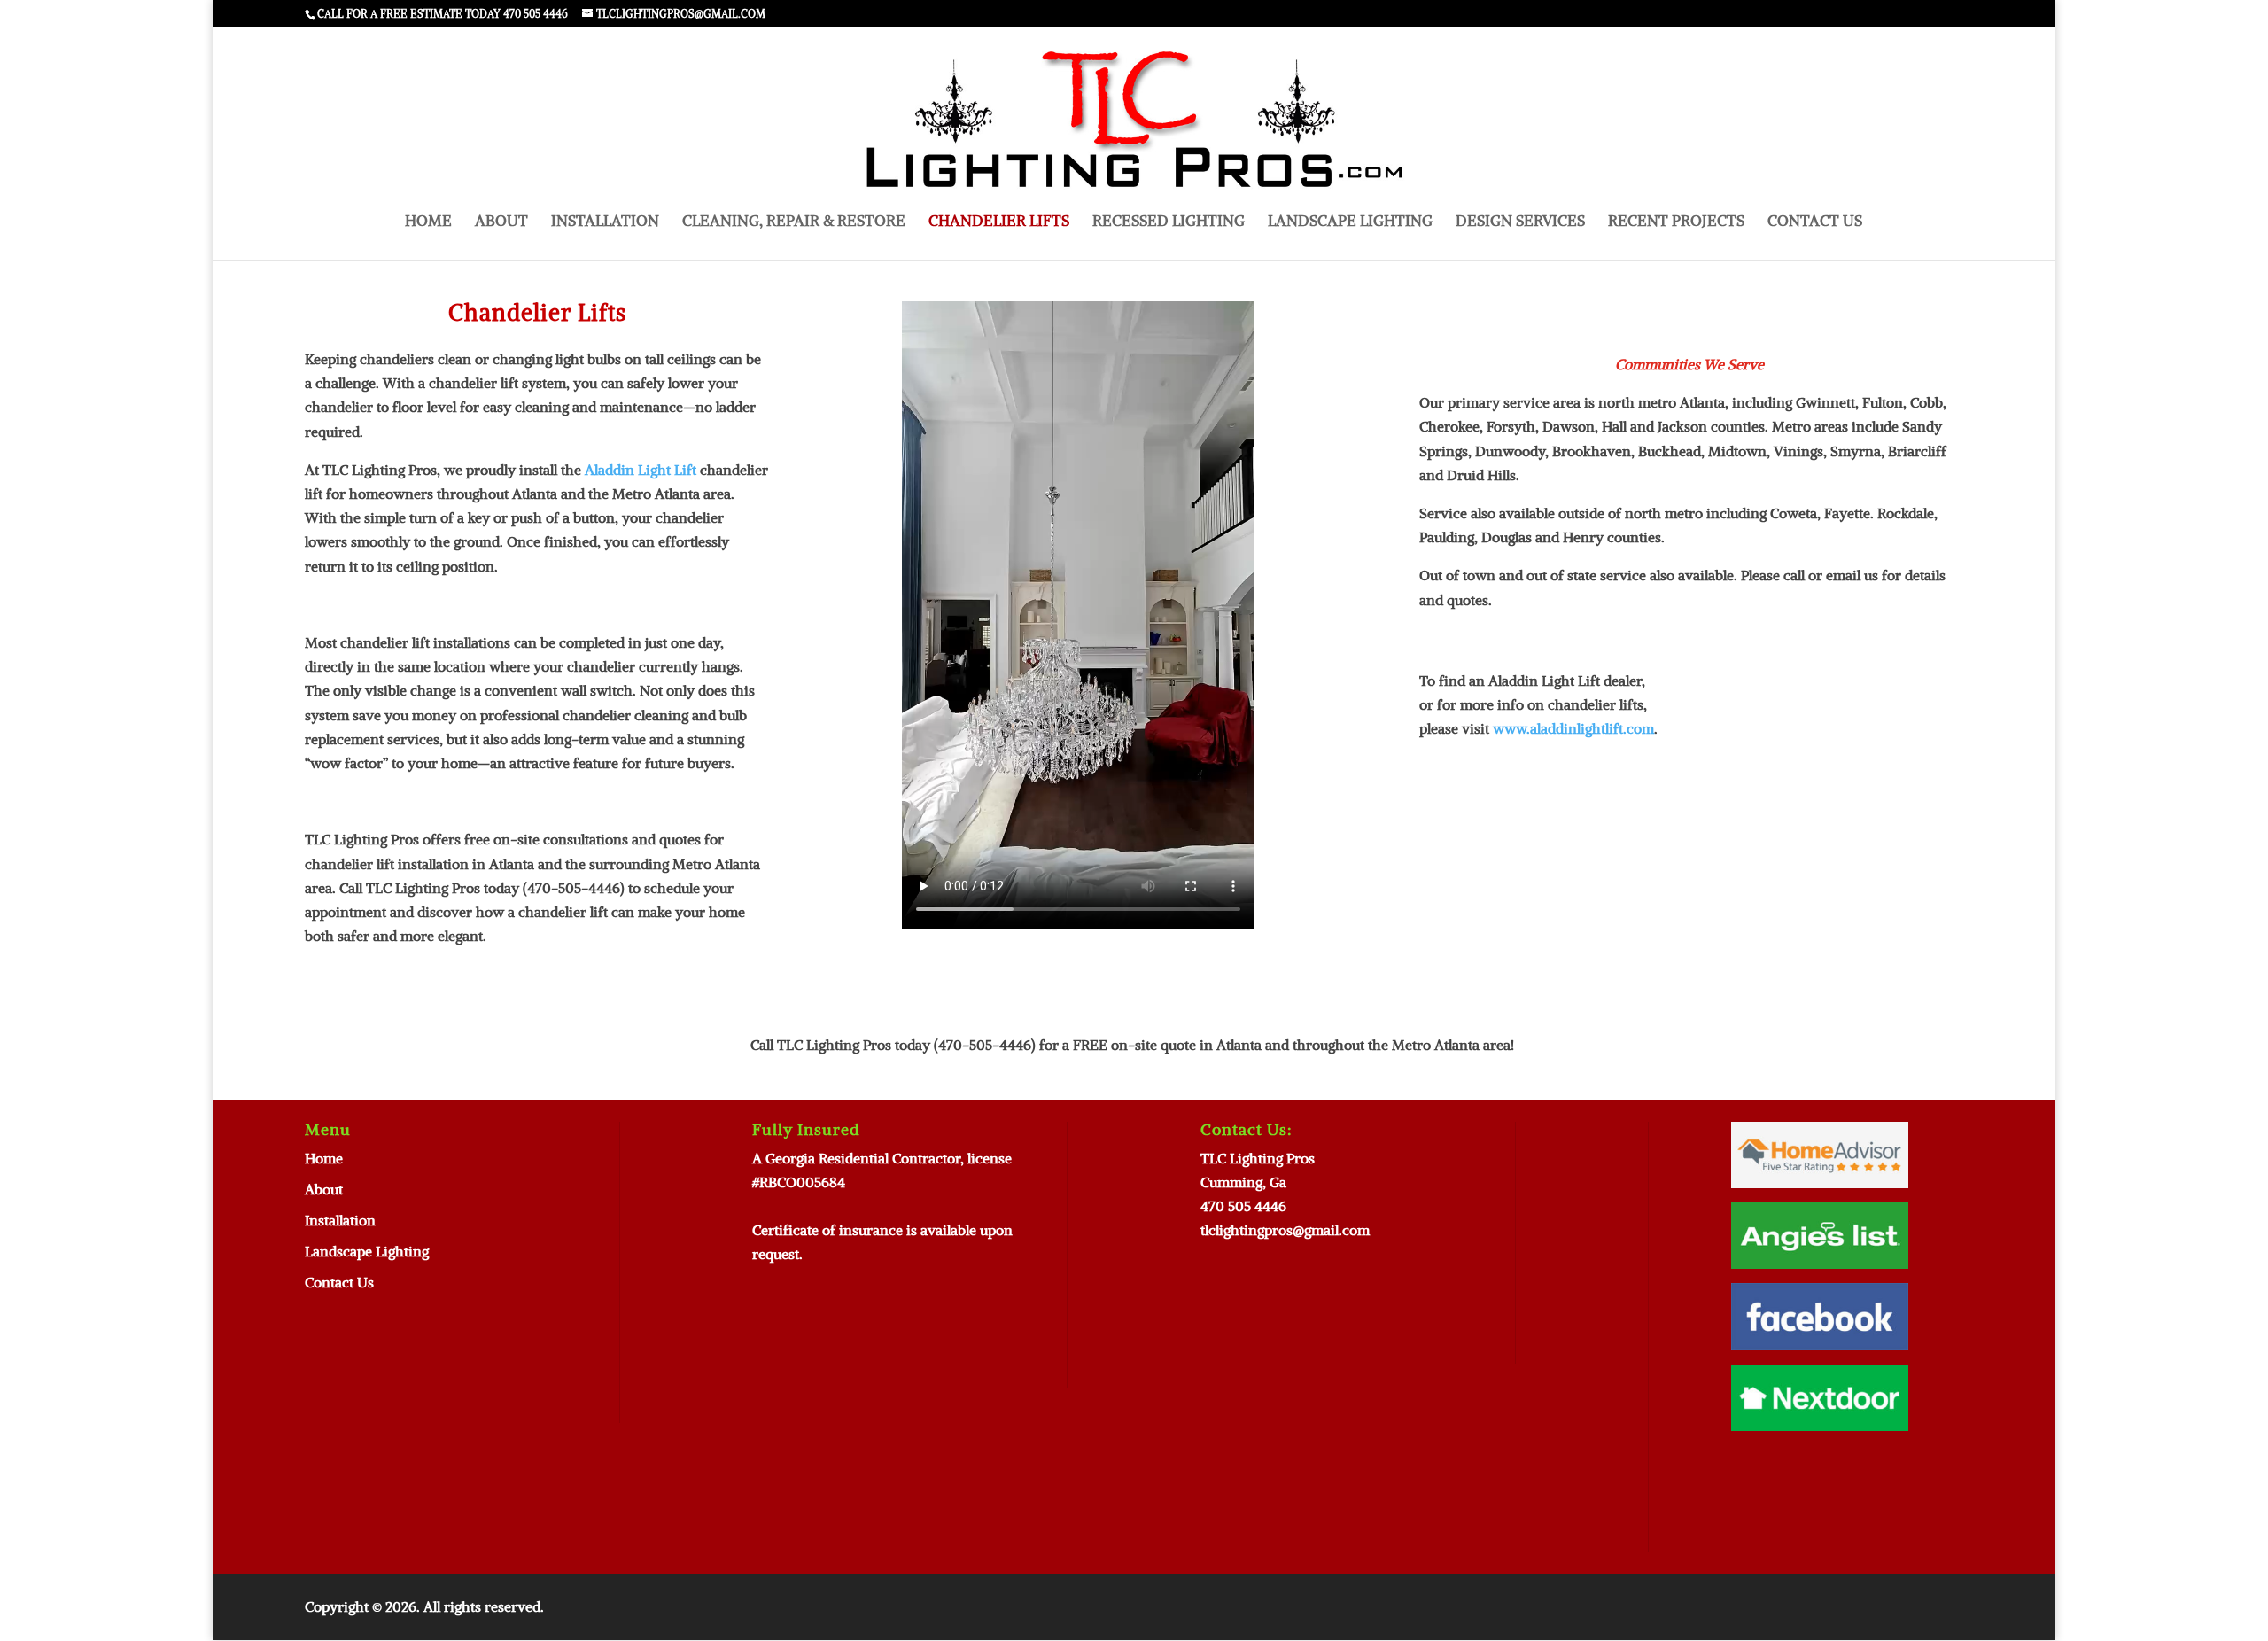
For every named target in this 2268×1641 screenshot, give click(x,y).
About (501, 222)
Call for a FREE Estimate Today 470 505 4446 (443, 14)
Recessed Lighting (1169, 222)
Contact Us (1815, 222)
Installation (605, 222)
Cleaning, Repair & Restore (794, 222)
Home (428, 222)
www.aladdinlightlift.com (1573, 728)
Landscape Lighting (1350, 222)
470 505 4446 (1243, 1206)
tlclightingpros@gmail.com (1285, 1230)
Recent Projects (1676, 222)
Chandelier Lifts (999, 222)
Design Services (1520, 222)
